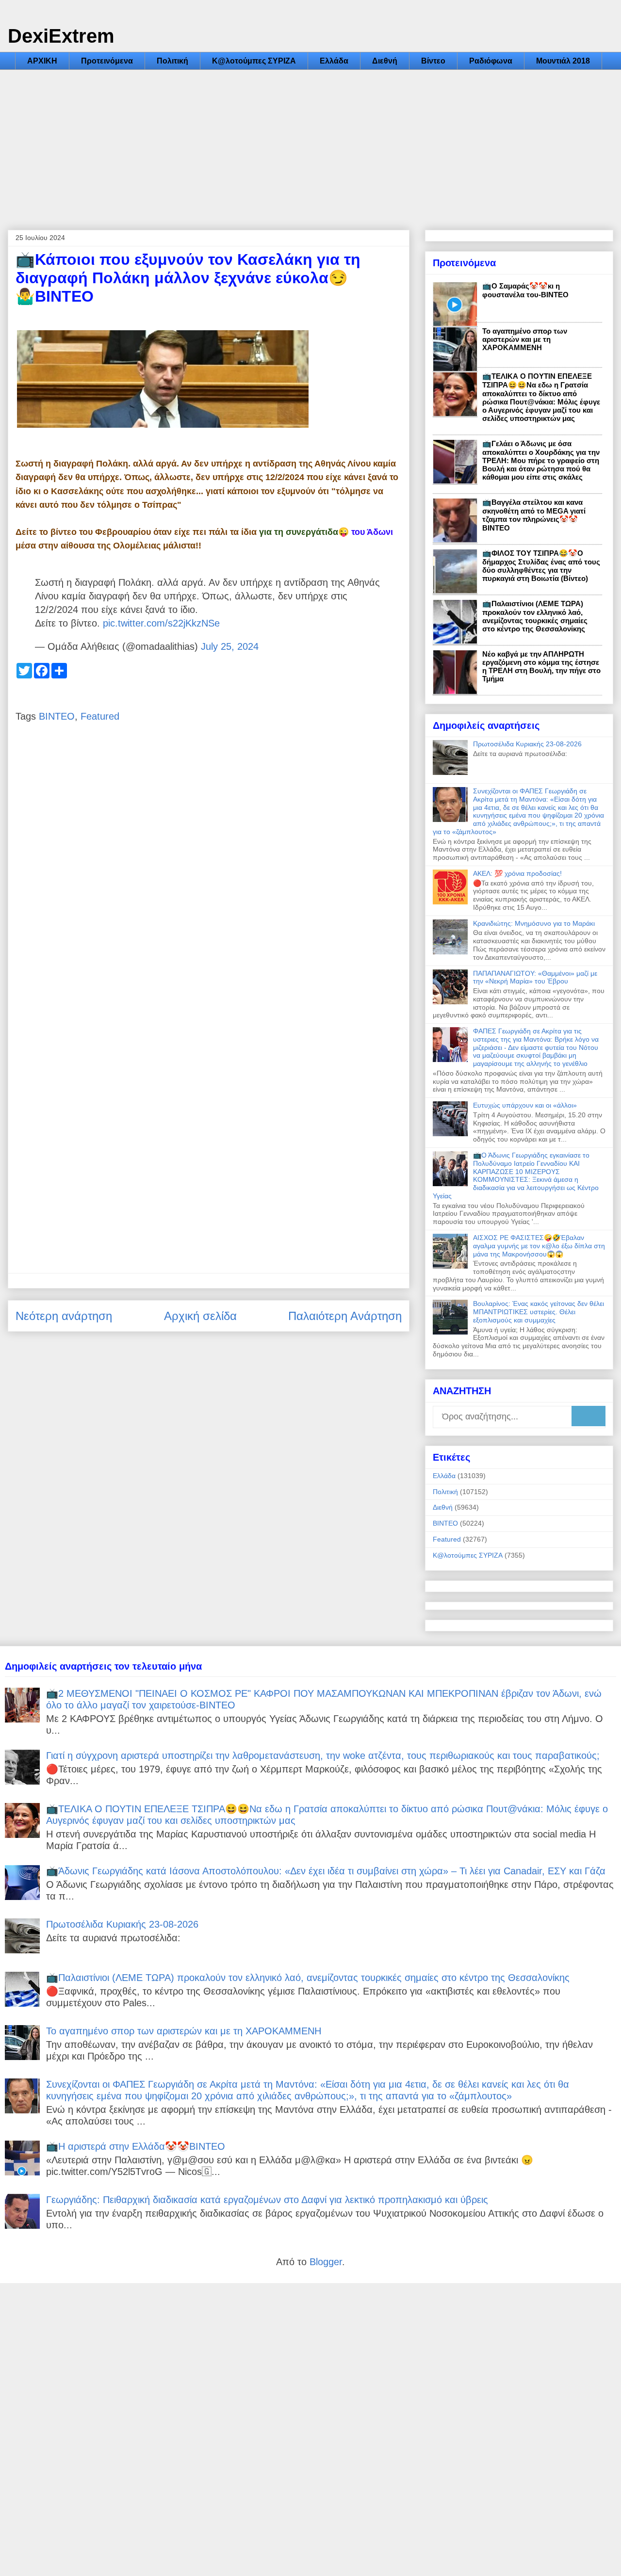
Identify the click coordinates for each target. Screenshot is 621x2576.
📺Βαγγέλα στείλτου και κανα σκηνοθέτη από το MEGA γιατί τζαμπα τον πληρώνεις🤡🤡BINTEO (534, 515)
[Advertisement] (310, 143)
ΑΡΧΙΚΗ (42, 61)
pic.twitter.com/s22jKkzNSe (161, 623)
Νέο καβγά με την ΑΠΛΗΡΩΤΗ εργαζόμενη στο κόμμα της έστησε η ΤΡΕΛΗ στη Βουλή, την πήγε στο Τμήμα (541, 666)
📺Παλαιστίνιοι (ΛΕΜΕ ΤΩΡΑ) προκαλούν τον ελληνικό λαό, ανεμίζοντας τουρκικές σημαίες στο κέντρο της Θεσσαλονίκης (535, 616)
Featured (100, 716)
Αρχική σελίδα (200, 1316)
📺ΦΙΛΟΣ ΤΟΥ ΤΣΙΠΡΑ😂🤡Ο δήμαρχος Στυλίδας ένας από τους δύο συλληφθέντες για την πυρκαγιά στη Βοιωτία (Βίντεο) (541, 566)
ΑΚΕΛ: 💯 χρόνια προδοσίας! (517, 873)
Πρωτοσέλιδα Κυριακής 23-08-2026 (527, 744)
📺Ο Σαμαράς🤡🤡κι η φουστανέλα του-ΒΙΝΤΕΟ (525, 290)
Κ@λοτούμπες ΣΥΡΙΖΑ (254, 61)
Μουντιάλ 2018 (563, 61)
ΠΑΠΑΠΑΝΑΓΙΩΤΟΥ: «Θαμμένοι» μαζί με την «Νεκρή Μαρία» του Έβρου (535, 977)
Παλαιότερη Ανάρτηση (345, 1316)
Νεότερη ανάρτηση (64, 1316)
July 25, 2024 (230, 646)
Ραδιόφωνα (491, 61)
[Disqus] (209, 878)
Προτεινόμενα (107, 61)
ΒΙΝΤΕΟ (57, 716)
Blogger (326, 2262)
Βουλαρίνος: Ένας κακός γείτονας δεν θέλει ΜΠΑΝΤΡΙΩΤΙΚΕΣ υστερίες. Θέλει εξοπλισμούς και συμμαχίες (539, 1312)
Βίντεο (433, 61)
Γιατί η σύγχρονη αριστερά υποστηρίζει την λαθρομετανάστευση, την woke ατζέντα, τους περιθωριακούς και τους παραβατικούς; (323, 1755)
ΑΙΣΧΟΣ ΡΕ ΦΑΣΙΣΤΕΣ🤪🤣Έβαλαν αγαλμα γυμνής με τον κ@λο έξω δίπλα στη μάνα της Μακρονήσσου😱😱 (539, 1246)
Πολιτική (172, 61)
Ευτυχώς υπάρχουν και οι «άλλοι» (525, 1105)
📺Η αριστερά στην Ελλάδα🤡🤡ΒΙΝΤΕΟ (136, 2146)
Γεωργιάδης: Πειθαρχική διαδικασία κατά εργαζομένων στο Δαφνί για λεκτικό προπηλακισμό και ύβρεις (267, 2200)
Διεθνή (385, 61)
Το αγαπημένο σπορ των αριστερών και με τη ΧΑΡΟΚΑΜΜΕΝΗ (525, 339)
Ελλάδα (334, 61)
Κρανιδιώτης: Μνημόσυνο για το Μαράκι (534, 923)
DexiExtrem (61, 36)
